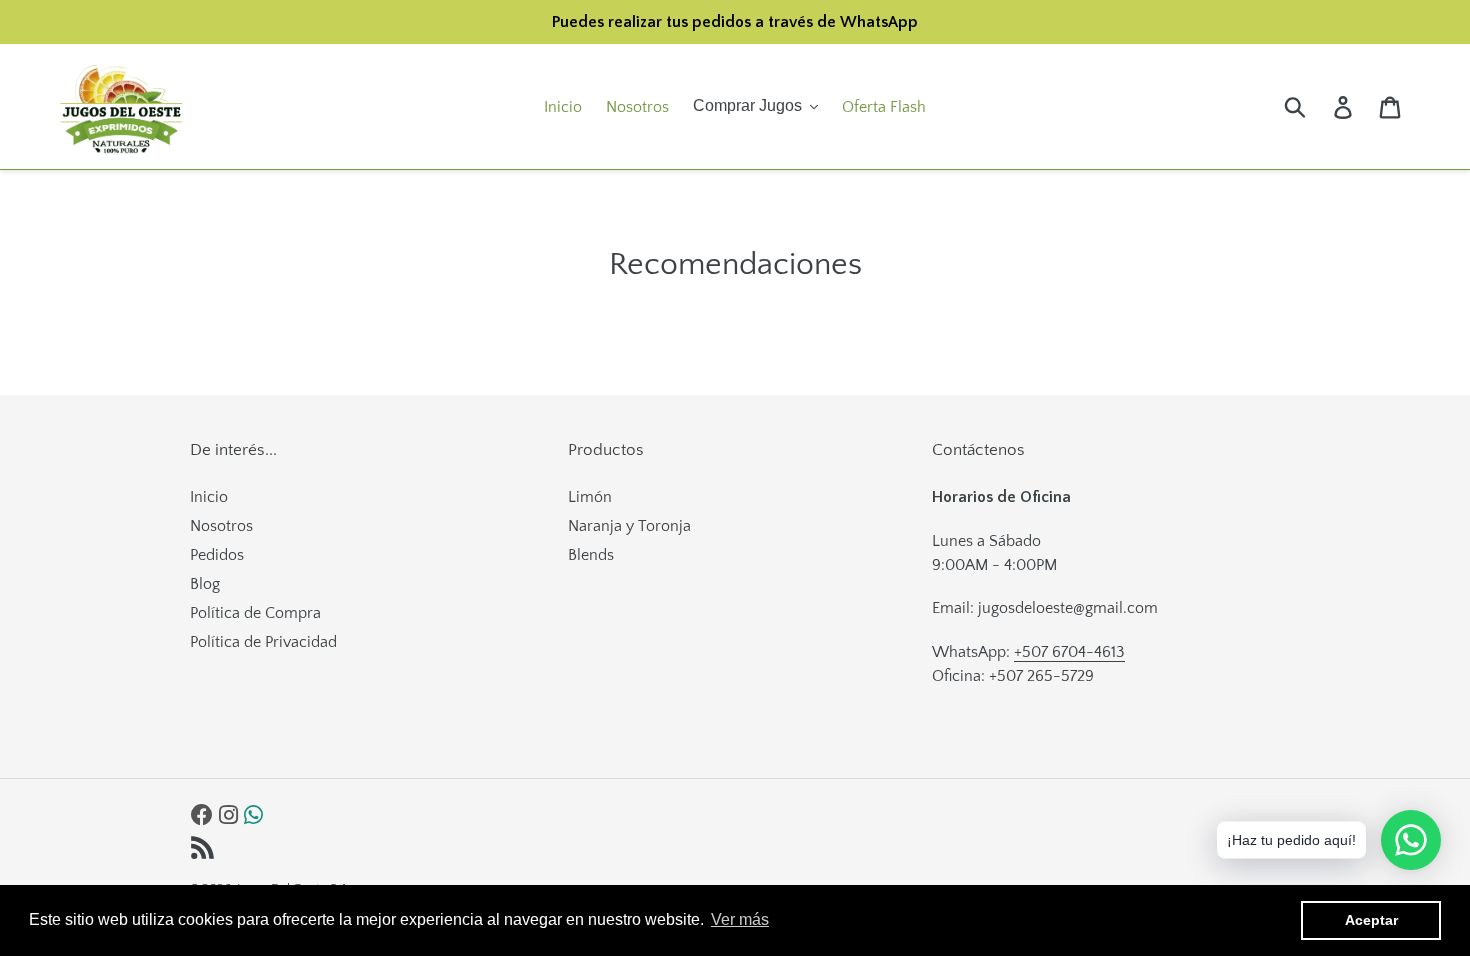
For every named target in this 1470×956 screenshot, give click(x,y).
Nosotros (221, 526)
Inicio (209, 497)
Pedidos (217, 555)
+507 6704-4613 (1069, 652)
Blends (591, 555)
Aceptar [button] (1371, 920)
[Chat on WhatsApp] (253, 816)
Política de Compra (255, 613)
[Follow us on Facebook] (202, 816)
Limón (590, 497)
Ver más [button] (740, 919)
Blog (205, 584)
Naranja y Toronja (629, 526)
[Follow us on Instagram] (228, 816)
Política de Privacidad (263, 642)
